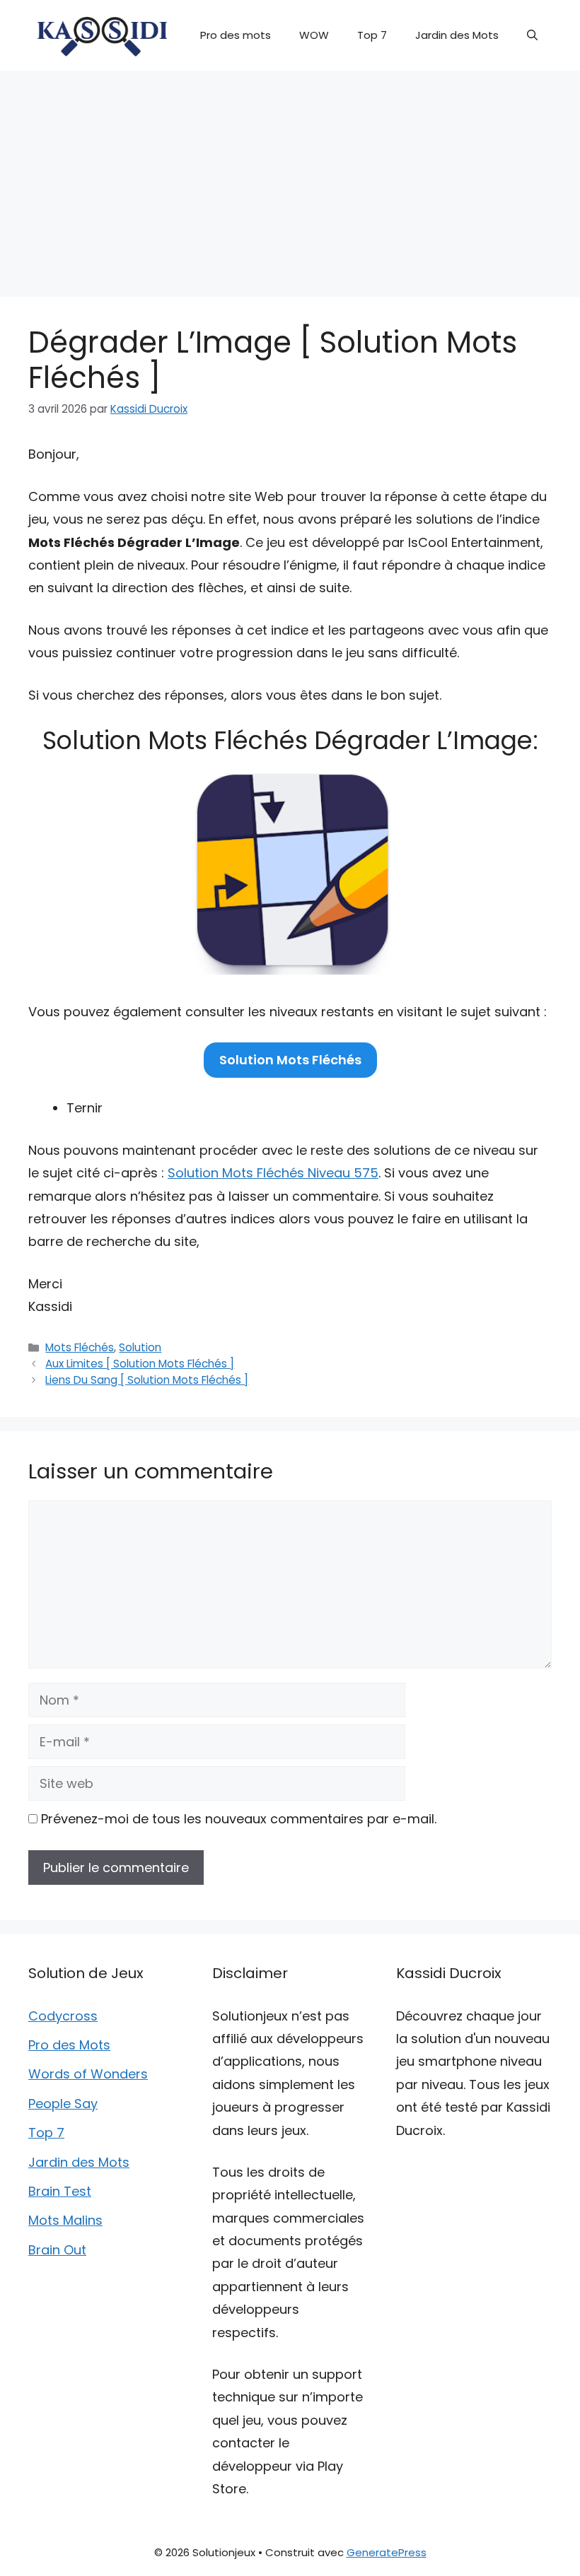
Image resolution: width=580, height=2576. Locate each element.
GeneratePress (387, 2552)
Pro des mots (236, 35)
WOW (314, 35)
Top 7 (372, 35)
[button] (532, 35)
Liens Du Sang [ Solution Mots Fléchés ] (147, 1380)
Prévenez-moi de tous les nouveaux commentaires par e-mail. (239, 1819)
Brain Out (57, 2250)
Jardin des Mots (457, 35)
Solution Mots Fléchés (290, 1060)
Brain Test (60, 2191)
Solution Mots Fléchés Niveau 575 (273, 1173)
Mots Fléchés (80, 1347)
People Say (63, 2104)
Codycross (63, 2016)
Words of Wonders (88, 2074)
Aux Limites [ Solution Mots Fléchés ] (140, 1364)
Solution (140, 1347)
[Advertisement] (290, 177)
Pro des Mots (69, 2045)
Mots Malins (65, 2220)
